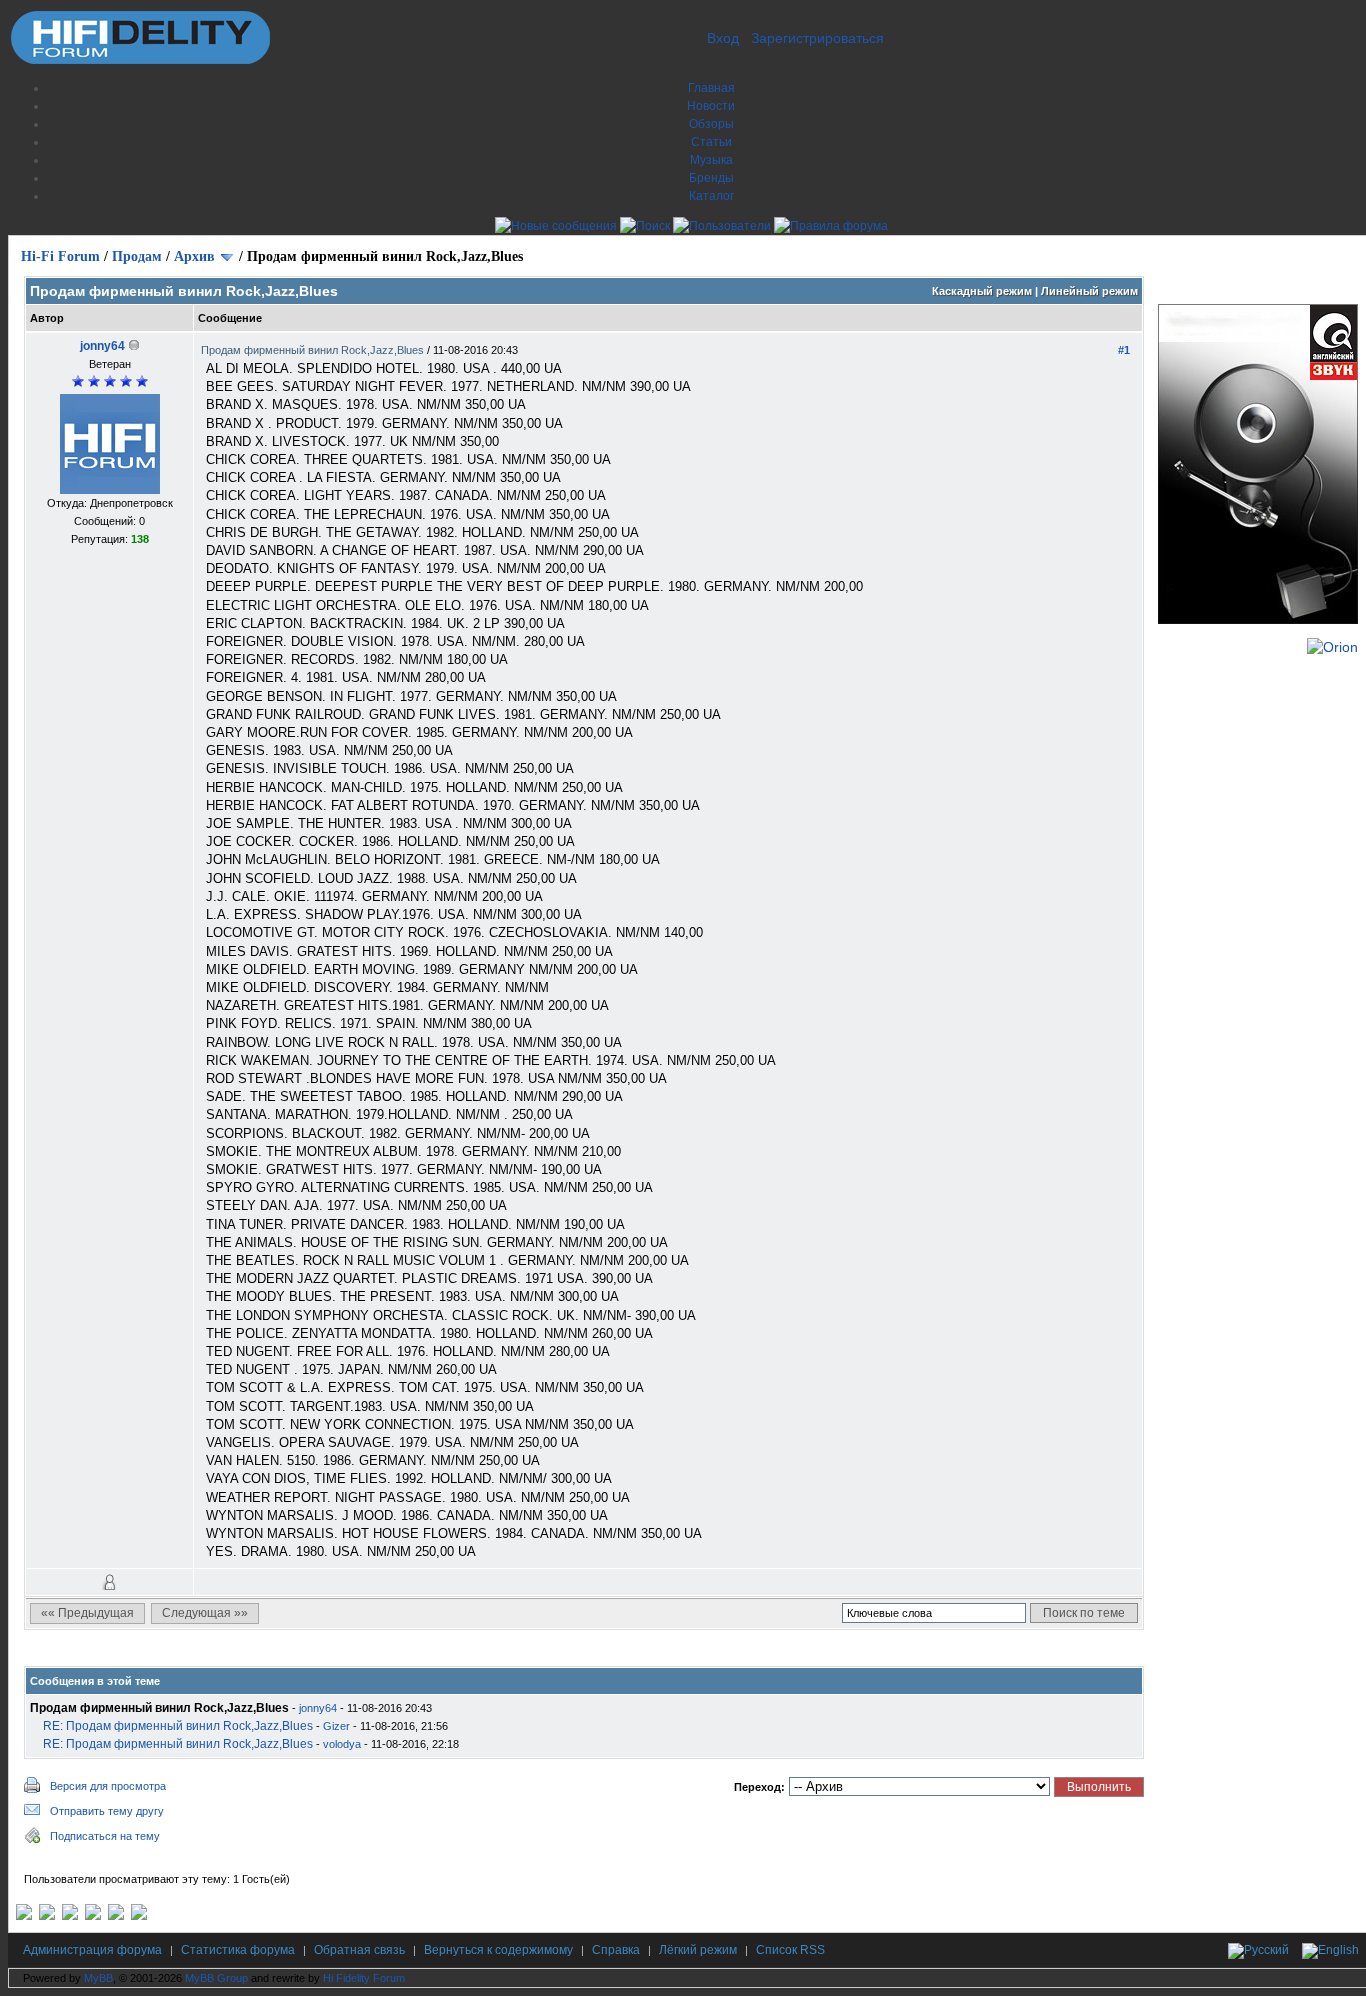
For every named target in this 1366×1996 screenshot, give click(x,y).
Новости (711, 106)
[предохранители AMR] (24, 1916)
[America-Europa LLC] (47, 1916)
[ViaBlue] (70, 1916)
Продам (137, 256)
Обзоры (711, 124)
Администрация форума (92, 1950)
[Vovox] (139, 1916)
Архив (194, 256)
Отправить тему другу (107, 1811)
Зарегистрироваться (817, 38)
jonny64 (102, 346)
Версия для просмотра (108, 1786)
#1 (1124, 350)
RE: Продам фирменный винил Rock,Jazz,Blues (178, 1726)
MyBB (98, 1978)
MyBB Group (216, 1978)
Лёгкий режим (698, 1950)
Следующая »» (205, 1613)
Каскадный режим (982, 291)
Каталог (711, 196)
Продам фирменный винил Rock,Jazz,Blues (314, 350)
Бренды (711, 178)
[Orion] (1332, 647)
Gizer (336, 1726)
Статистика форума (238, 1950)
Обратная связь (359, 1950)
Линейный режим (1089, 291)
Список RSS (790, 1950)
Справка (616, 1950)
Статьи (711, 142)
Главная (711, 88)
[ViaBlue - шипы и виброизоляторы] (116, 1916)
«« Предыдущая (87, 1613)
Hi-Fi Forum (60, 256)
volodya (342, 1744)
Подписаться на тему (105, 1836)
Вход (723, 38)
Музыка (711, 160)
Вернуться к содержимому (498, 1950)
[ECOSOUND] (93, 1916)
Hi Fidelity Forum (364, 1978)
